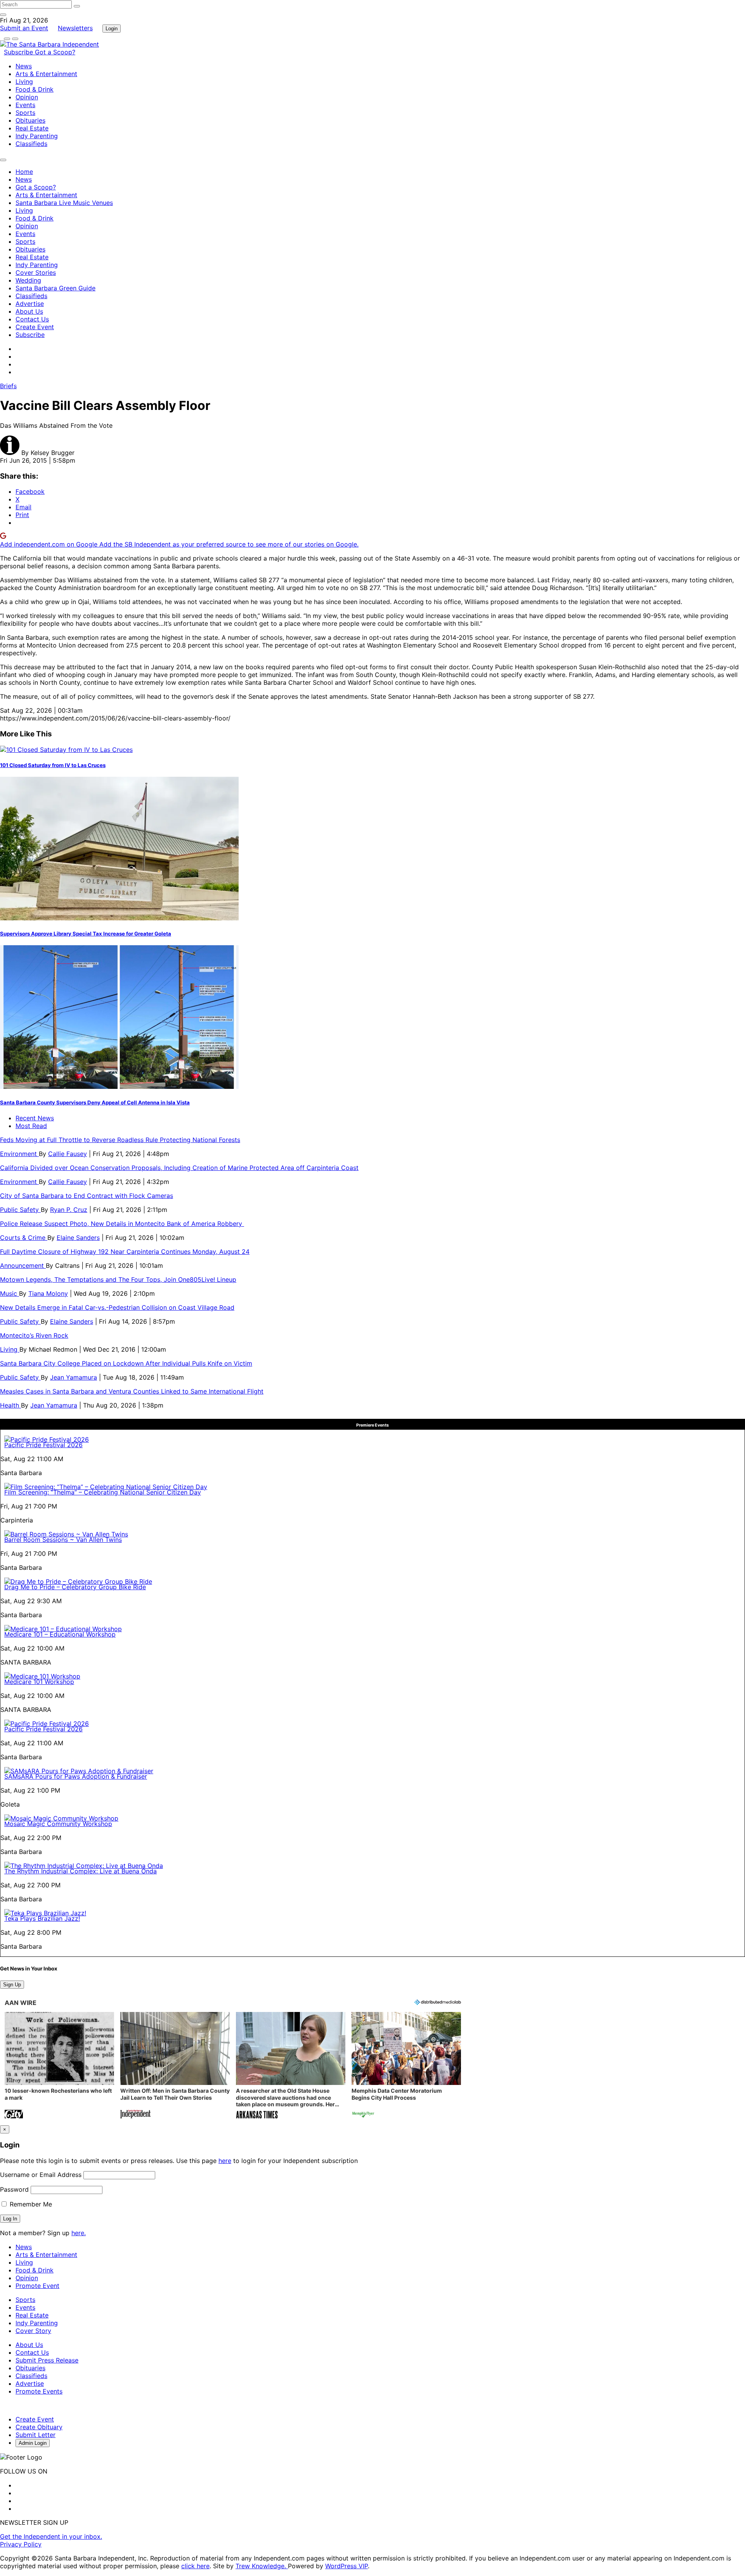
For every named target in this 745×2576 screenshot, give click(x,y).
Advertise (30, 304)
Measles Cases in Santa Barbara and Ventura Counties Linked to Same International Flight (132, 1391)
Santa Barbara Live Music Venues (64, 203)
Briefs (8, 386)
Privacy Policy (21, 2544)
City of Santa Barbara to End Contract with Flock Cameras (87, 1196)
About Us (29, 311)
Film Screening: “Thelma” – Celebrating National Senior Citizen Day (103, 1492)
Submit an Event (24, 28)
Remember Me (30, 2204)
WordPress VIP (347, 2566)
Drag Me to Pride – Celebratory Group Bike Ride (75, 1587)
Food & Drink (35, 89)
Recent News (35, 1118)
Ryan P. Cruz (69, 1210)
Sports (25, 113)
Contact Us (32, 319)
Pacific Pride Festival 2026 (43, 1445)
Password (14, 2189)
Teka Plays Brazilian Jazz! (42, 1918)
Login (112, 29)
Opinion (27, 97)
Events (25, 105)
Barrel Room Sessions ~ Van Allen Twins (63, 1540)
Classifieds (31, 144)
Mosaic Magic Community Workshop (58, 1824)
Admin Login (33, 2443)
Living (24, 82)
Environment (19, 1154)
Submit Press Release (47, 2360)
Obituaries (30, 120)
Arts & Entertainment (46, 74)
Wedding (28, 280)
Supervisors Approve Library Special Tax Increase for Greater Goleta (86, 934)
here (225, 2161)
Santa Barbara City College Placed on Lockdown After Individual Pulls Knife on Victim (126, 1363)
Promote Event (37, 2286)
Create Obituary (39, 2427)
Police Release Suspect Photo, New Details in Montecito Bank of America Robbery (122, 1224)
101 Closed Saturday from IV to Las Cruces (53, 765)
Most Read (31, 1126)
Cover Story (33, 2331)
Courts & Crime (24, 1238)
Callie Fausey (68, 1154)
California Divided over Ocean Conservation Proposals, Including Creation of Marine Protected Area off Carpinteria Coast (179, 1168)
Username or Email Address (41, 2175)
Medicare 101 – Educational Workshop (60, 1634)
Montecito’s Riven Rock (34, 1335)
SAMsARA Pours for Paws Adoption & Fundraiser (76, 1776)
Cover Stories (36, 273)
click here (195, 2566)
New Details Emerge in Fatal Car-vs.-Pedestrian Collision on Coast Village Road (117, 1307)
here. (79, 2233)
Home (24, 172)
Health (10, 1405)
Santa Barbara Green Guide (55, 288)
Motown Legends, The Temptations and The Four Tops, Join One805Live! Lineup (118, 1279)
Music (10, 1293)
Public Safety (20, 1210)
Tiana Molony (48, 1293)
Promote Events (39, 2391)
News (24, 66)
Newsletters (75, 28)
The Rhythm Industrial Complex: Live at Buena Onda (81, 1871)
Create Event (35, 327)
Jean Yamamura (74, 1377)
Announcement (23, 1265)
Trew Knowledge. (262, 2566)
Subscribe (19, 52)
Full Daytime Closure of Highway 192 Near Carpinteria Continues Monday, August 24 (125, 1252)
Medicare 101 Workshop (39, 1682)
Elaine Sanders (78, 1238)
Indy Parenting (37, 136)
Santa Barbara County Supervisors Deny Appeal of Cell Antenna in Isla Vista (95, 1102)
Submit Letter (36, 2435)
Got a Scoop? (55, 52)
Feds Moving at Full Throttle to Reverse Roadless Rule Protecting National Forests (120, 1140)
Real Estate (32, 128)
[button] (59, 2066)
